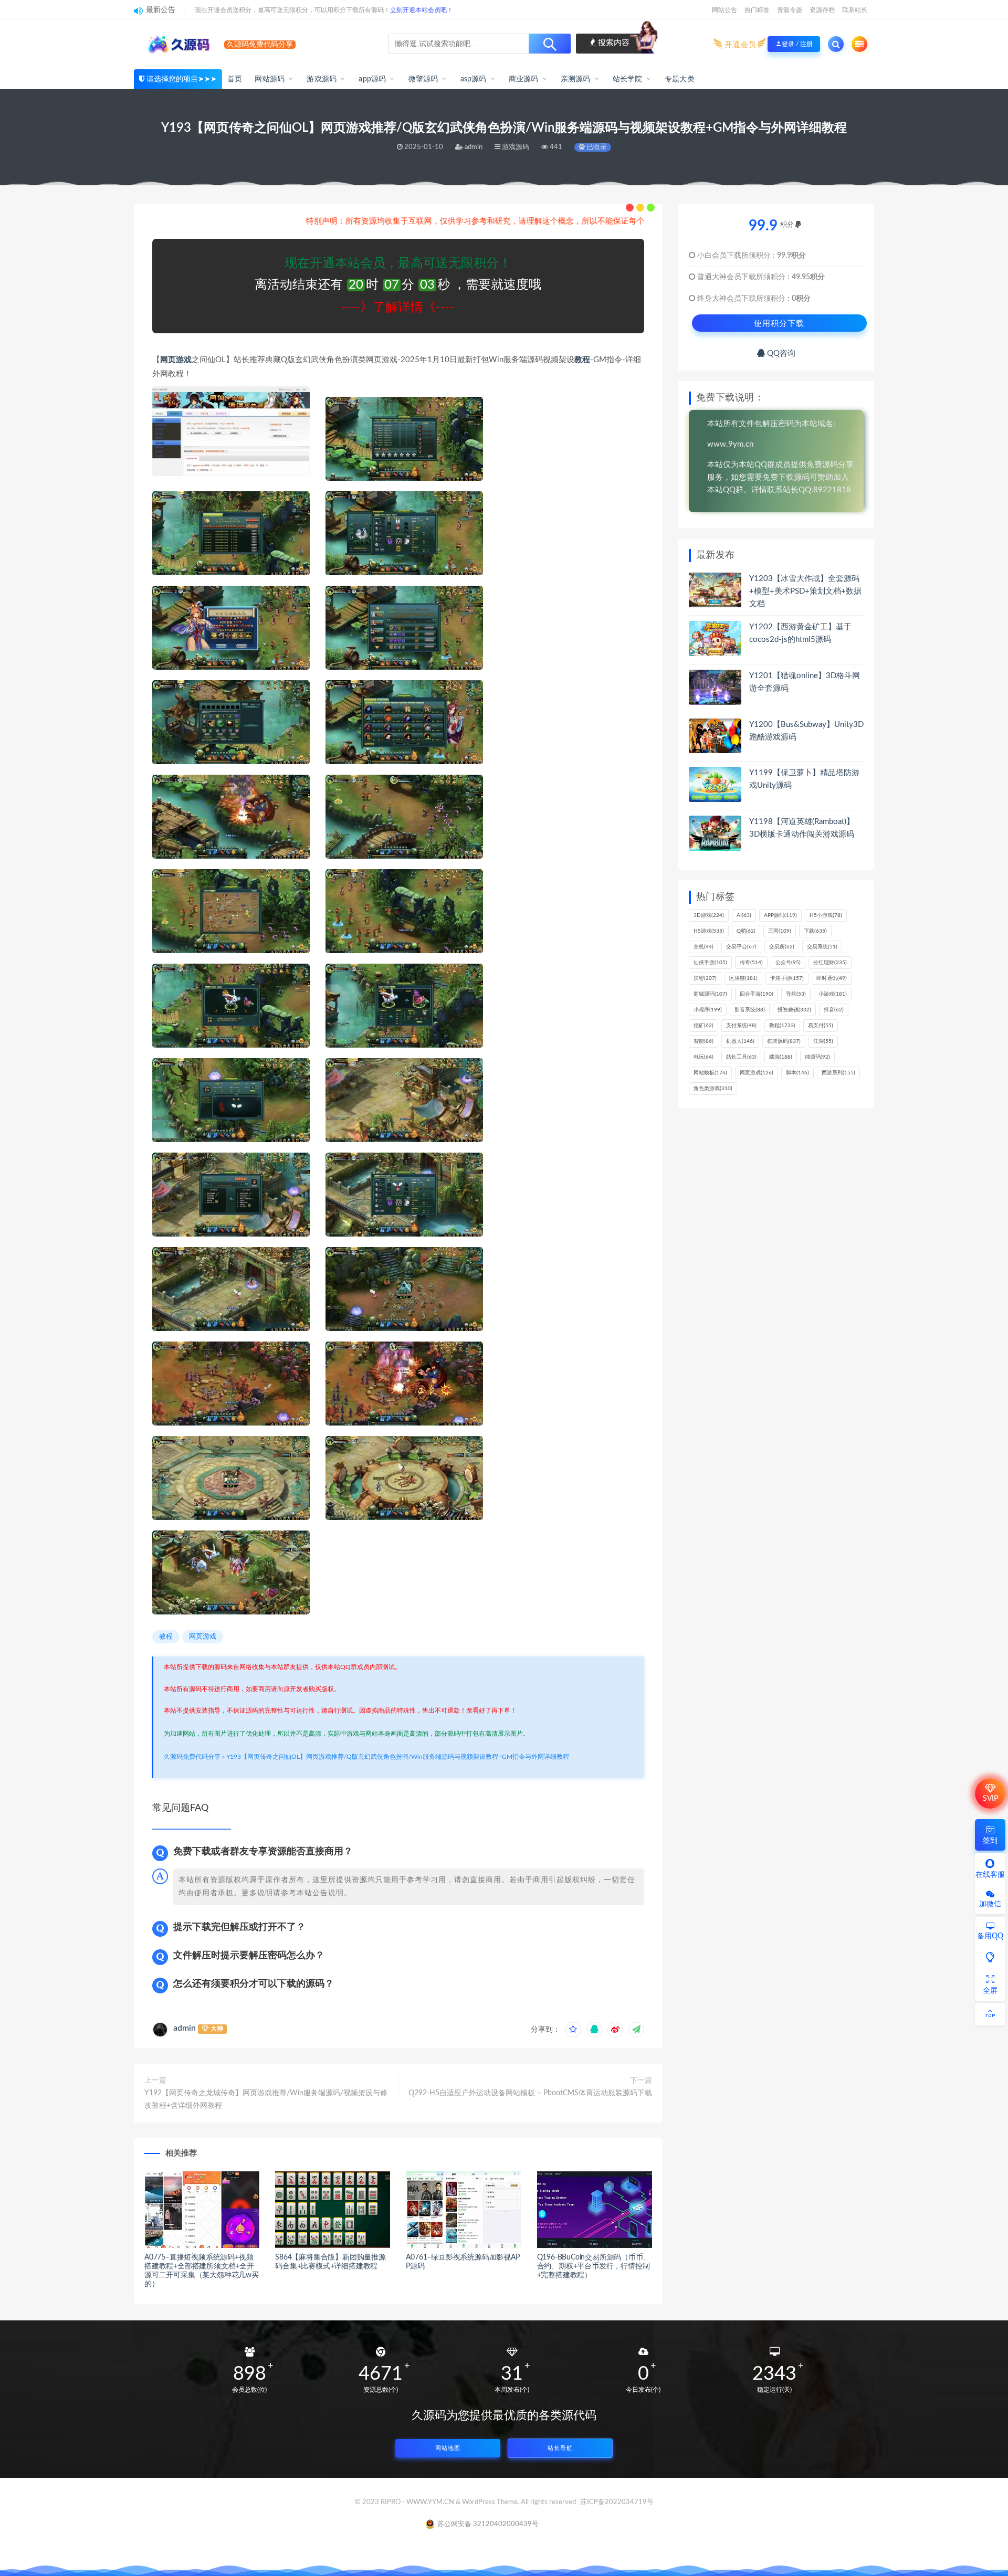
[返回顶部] (990, 2014)
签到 (990, 1841)
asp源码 (474, 79)
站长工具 (741, 1057)
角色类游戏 (713, 1089)
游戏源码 (322, 79)
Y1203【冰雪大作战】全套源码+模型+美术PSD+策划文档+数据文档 (805, 591)
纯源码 (817, 1057)
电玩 (703, 1057)
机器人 (740, 1041)
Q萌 (746, 931)
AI (744, 915)
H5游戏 (709, 931)
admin (185, 2028)
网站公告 (724, 10)
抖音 (834, 1010)
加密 (705, 978)
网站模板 (710, 1073)
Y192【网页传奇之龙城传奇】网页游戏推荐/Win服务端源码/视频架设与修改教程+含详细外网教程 (266, 2099)
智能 (703, 1041)
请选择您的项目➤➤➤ (182, 79)
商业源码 (524, 79)
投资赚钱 (794, 1010)
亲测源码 (576, 79)
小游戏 (833, 994)
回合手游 (757, 994)
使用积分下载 (779, 323)
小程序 (708, 1010)
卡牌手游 (787, 978)
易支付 (821, 1026)
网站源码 (270, 79)
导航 (796, 994)
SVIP (990, 1799)
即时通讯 (832, 978)
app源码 (372, 79)
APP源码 (780, 915)
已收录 (596, 147)
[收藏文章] (573, 2030)
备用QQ (990, 1936)
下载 (815, 931)
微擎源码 (423, 79)
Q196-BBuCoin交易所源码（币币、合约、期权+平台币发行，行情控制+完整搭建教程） (594, 2266)
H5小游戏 (826, 915)
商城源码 (710, 994)
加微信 (990, 1904)
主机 (703, 947)
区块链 (743, 978)
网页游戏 (176, 360)
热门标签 (757, 10)
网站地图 (448, 2448)
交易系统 (822, 947)
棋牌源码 (784, 1041)
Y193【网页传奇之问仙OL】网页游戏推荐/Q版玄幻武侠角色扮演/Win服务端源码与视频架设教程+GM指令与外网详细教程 (398, 1757)
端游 (781, 1057)
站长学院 (628, 79)
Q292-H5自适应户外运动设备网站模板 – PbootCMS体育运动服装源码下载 (530, 2093)
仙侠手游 (710, 963)
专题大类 (680, 79)
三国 (780, 931)
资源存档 (822, 10)
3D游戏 (709, 915)
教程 (582, 360)
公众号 (788, 963)
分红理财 (830, 963)
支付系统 (741, 1026)
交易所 (782, 947)
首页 (235, 79)
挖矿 (703, 1026)
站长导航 (560, 2448)
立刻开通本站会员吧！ (422, 10)
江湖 (823, 1041)
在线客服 (990, 1875)
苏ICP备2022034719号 (617, 2502)
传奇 (751, 963)
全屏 (990, 1991)
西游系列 (838, 1073)
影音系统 (750, 1010)
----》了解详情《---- (398, 308)
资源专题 (790, 10)
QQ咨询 (780, 353)
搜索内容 (613, 43)
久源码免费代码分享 (192, 1757)
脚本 (797, 1073)
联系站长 (855, 10)
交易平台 (741, 947)
